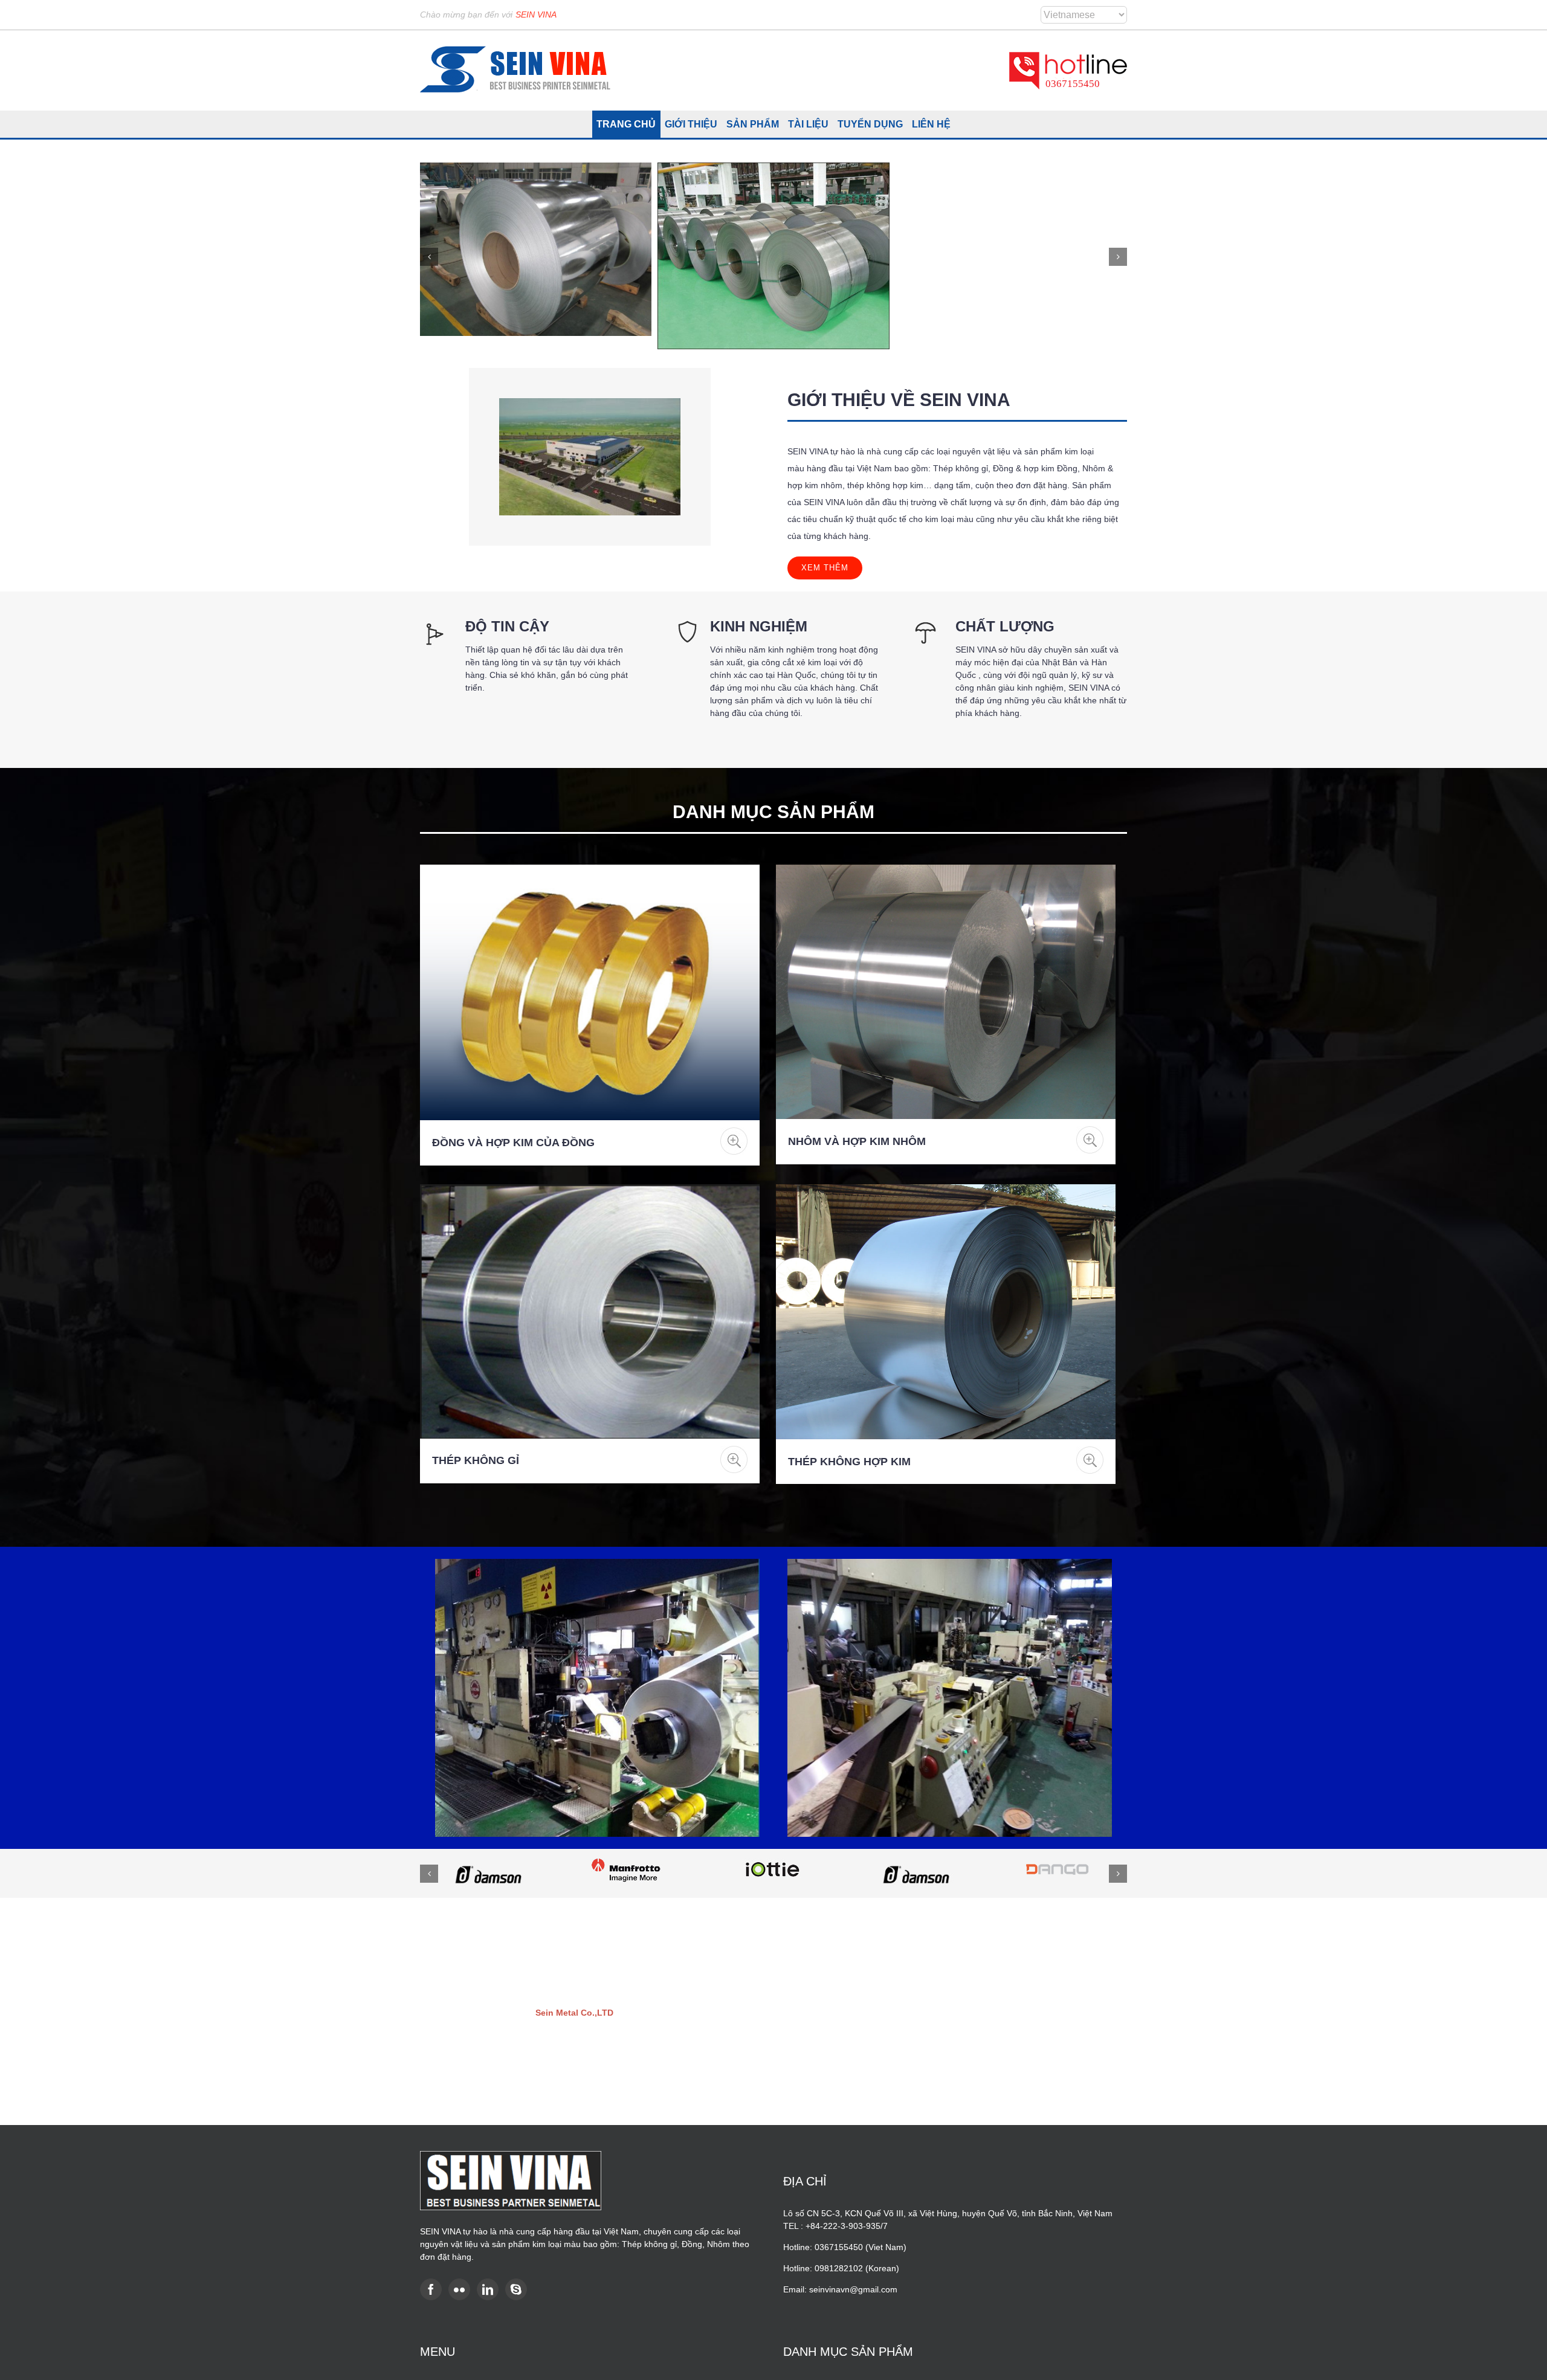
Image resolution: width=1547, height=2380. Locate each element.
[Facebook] (431, 2289)
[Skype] (516, 2289)
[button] (429, 257)
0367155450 (1073, 84)
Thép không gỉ (476, 1460)
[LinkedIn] (488, 2289)
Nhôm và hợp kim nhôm (857, 1141)
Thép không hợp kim (849, 1462)
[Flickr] (459, 2289)
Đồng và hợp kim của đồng (513, 1143)
